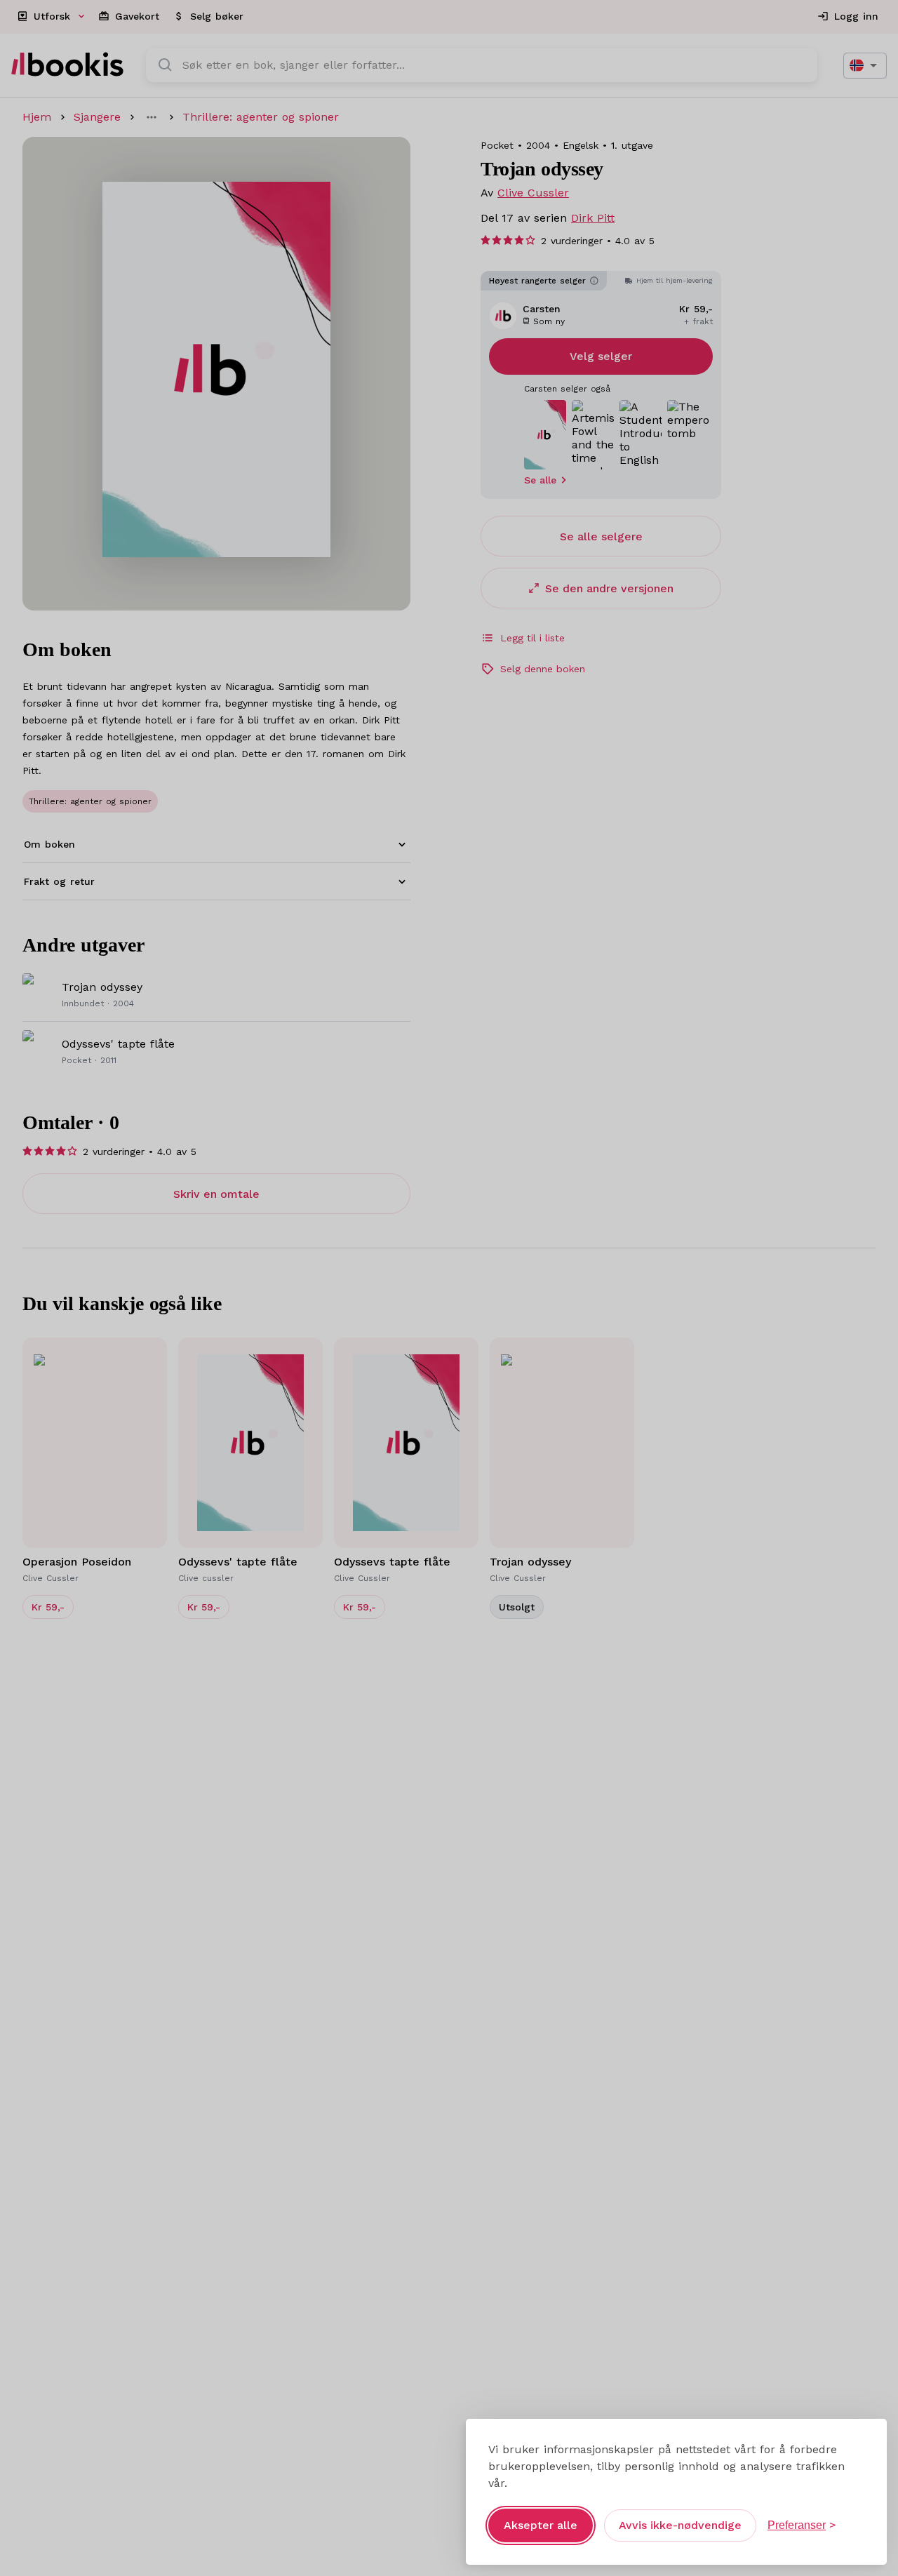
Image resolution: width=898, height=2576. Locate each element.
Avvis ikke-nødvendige (680, 2525)
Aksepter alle (541, 2525)
